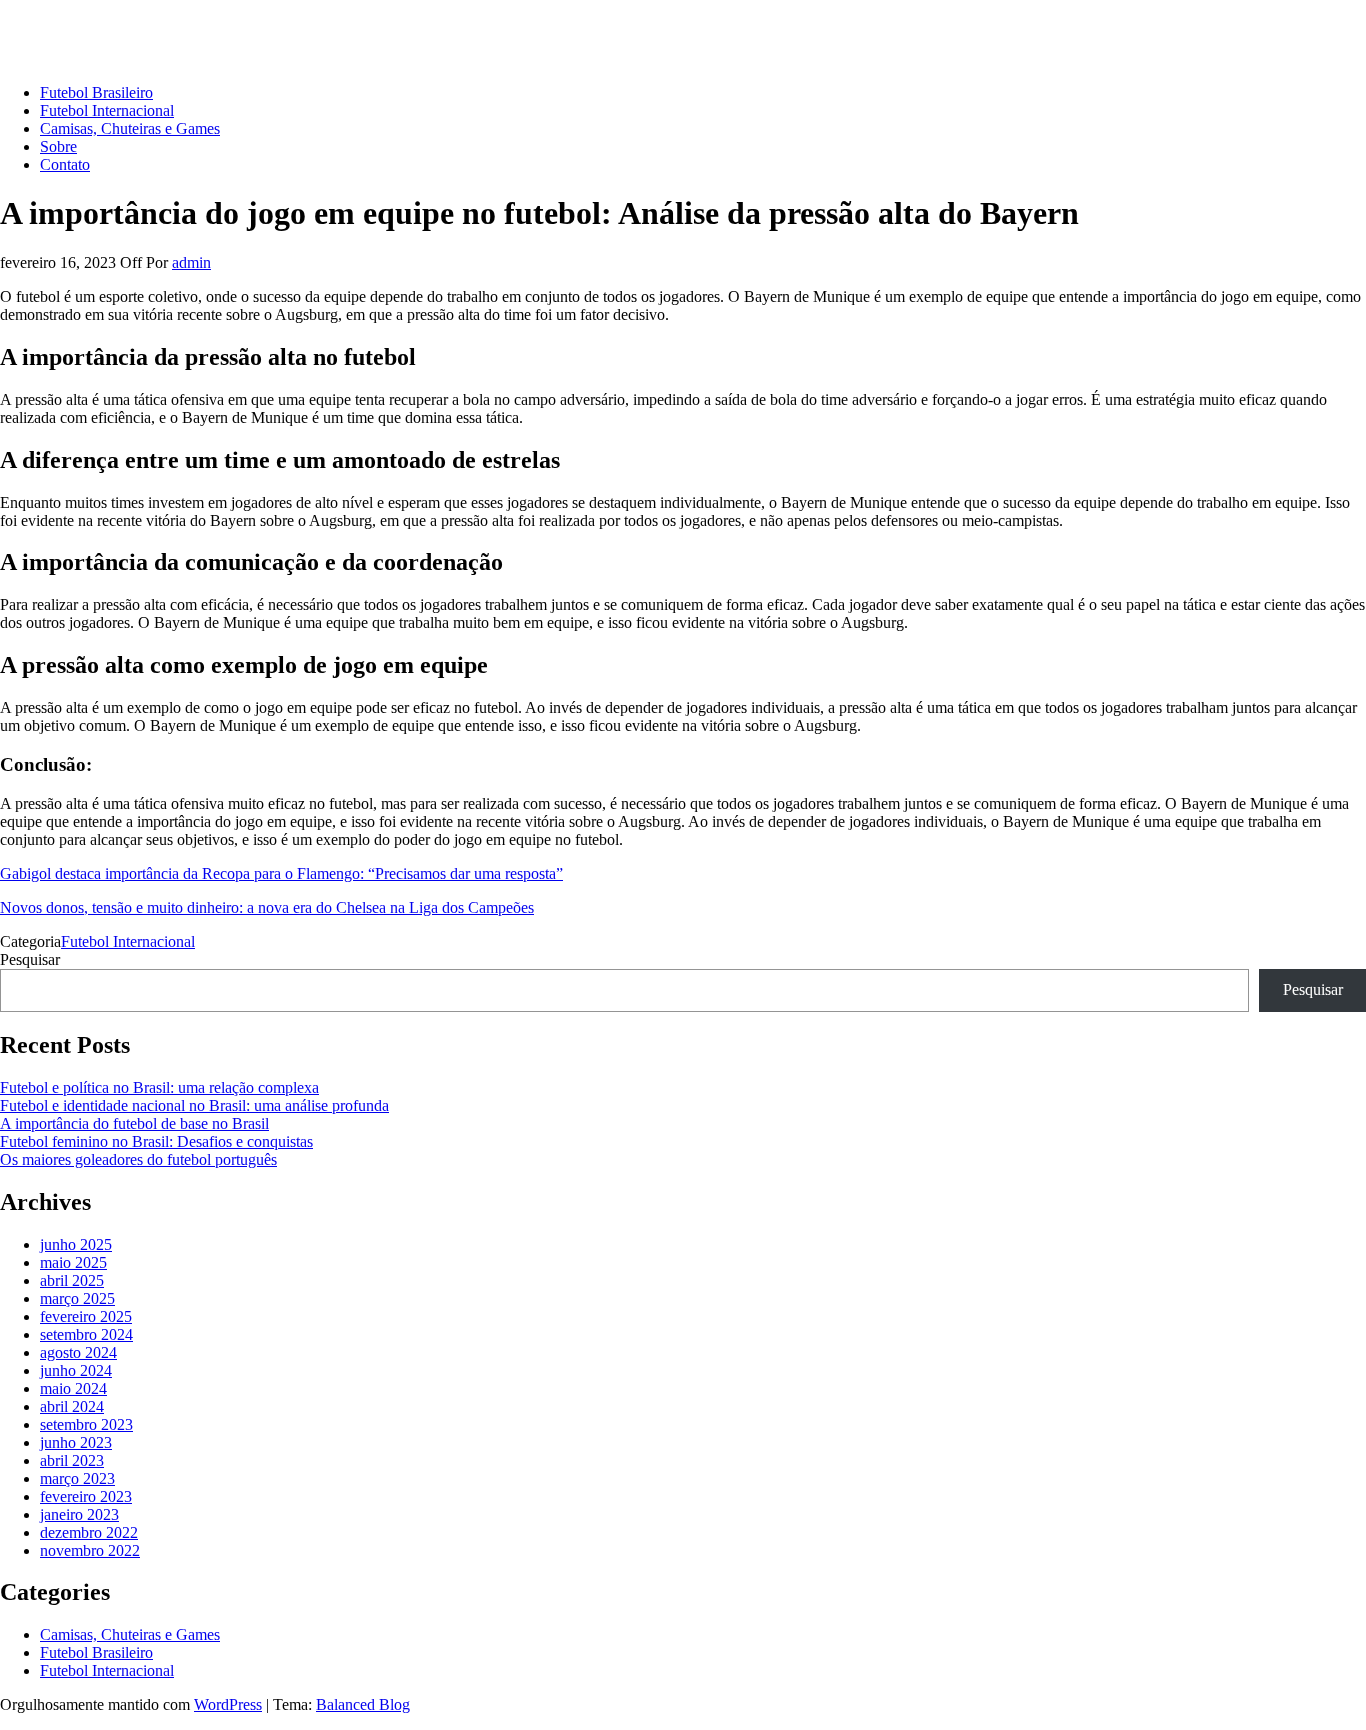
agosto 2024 (78, 1352)
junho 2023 (76, 1442)
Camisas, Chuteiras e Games (130, 128)
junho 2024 (76, 1370)
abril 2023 (72, 1460)
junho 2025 (76, 1244)
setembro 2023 (86, 1424)
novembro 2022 (90, 1550)
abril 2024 (72, 1406)
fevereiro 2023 (86, 1496)
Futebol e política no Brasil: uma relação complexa (159, 1087)
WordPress (228, 1704)
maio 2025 (73, 1262)
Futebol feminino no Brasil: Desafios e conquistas (156, 1141)
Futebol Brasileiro (96, 92)
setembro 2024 (86, 1334)
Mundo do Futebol (59, 24)
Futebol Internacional (107, 110)
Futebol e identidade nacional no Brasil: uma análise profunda (194, 1105)
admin (191, 262)
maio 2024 (73, 1388)
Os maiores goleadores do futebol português (138, 1159)
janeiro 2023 (79, 1514)
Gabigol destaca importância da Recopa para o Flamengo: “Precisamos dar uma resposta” (281, 873)
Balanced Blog (363, 1704)
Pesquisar (30, 959)
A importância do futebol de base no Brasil (134, 1123)
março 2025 (77, 1298)
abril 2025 (72, 1280)
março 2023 (77, 1478)
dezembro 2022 (89, 1532)
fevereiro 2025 (86, 1316)
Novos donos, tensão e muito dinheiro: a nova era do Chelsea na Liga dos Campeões (267, 907)
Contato (65, 164)
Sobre (58, 146)
